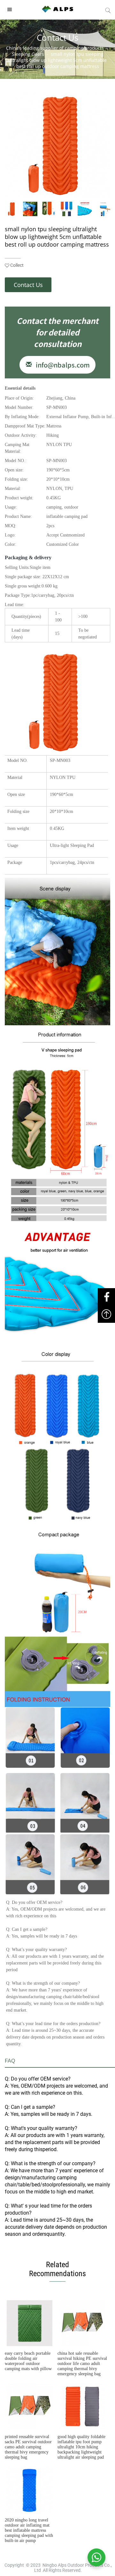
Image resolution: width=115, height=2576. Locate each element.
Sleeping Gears (28, 54)
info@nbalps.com (61, 365)
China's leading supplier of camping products (55, 48)
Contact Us (28, 285)
